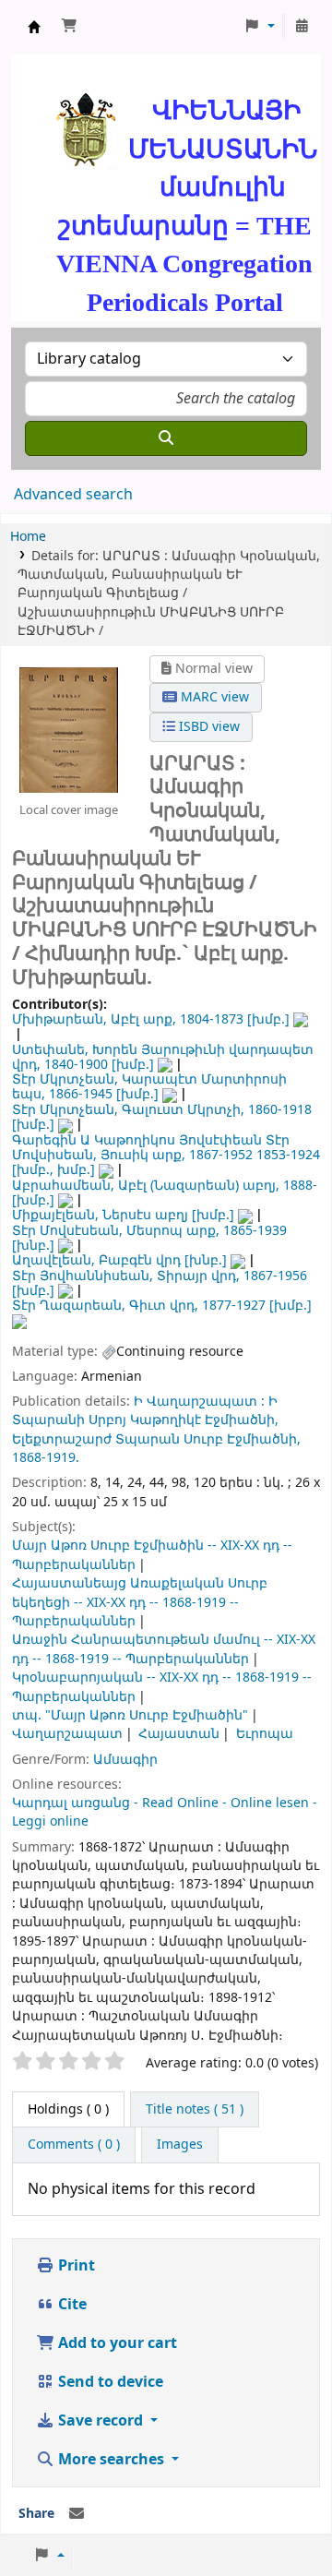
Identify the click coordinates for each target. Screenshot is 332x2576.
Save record (101, 2421)
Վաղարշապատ (67, 1734)
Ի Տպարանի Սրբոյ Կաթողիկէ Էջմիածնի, (145, 1411)
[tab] (195, 2110)
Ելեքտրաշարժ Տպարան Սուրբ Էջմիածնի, (156, 1439)
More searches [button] (111, 2460)
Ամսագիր (125, 1760)
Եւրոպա (265, 1734)
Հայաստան (179, 1734)
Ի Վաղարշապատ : (199, 1402)
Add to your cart (116, 2343)
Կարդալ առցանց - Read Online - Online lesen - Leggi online (165, 1812)
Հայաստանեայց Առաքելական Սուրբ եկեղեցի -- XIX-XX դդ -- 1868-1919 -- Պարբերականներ (140, 1602)
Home (28, 537)
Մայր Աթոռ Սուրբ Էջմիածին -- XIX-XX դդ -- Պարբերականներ (152, 1555)
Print (75, 2266)
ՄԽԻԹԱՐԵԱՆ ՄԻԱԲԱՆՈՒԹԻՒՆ (34, 27)
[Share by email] (77, 2514)
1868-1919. (46, 1458)
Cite (71, 2305)
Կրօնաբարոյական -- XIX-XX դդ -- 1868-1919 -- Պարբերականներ (162, 1687)
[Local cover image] (69, 729)
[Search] (166, 438)
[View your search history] (302, 27)
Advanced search (73, 495)
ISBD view (207, 727)
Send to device (109, 2382)
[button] (69, 27)
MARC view (213, 697)
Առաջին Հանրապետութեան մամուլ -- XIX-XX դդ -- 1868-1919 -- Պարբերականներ (164, 1649)
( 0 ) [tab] (68, 2109)
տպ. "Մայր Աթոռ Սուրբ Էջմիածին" (130, 1715)
